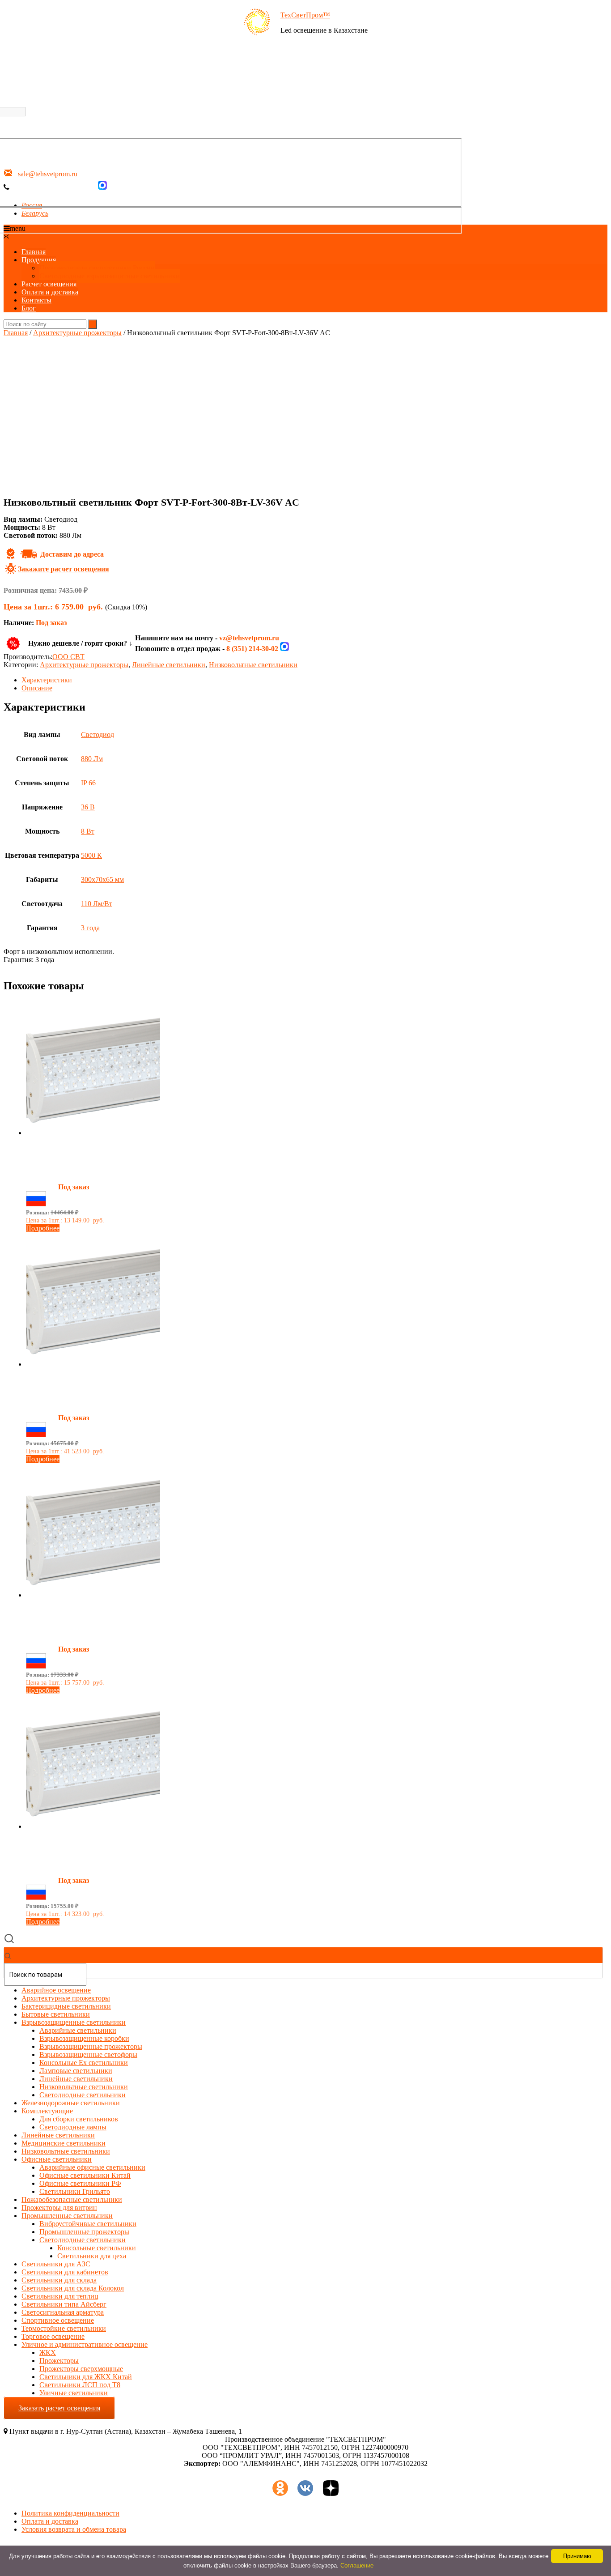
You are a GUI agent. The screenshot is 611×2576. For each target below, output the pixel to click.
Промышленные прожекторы (84, 2232)
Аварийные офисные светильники (92, 2167)
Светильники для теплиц (60, 2296)
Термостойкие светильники (64, 2328)
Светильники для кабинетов (65, 2272)
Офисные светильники (57, 2159)
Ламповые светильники (76, 2071)
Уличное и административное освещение (85, 2344)
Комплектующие (47, 2111)
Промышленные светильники (67, 2216)
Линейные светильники (169, 665)
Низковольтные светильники (253, 665)
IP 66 (88, 783)
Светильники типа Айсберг (64, 2304)
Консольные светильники (97, 2248)
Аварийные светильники (78, 2030)
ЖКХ (48, 2352)
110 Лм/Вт (97, 904)
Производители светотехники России (97, 268)
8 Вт (88, 831)
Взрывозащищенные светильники (74, 2022)
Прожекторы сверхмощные (81, 2369)
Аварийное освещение (56, 1990)
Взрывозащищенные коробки (84, 2038)
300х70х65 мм (102, 879)
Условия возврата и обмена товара (74, 2529)
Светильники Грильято (75, 2191)
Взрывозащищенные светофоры (88, 2054)
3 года (90, 928)
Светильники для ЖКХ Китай (86, 2377)
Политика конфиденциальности (70, 2513)
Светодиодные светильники (83, 2095)
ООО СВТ (68, 657)
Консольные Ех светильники (84, 2063)
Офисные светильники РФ (80, 2183)
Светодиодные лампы (73, 2127)
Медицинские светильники (64, 2143)
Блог (29, 308)
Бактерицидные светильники (66, 2006)
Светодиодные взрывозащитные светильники (110, 276)
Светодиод (98, 734)
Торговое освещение (53, 2336)
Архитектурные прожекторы (77, 333)
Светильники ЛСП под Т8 (80, 2385)
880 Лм (92, 759)
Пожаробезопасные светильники (72, 2199)
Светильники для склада (59, 2280)
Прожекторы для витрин (59, 2208)
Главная (34, 252)
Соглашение (357, 2565)
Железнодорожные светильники (71, 2103)
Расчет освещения (49, 284)
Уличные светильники (74, 2393)
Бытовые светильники (56, 2014)
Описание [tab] (37, 688)
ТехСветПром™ (305, 15)
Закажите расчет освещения (64, 569)
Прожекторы (59, 2361)
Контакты (36, 300)
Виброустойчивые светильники (88, 2224)
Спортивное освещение (58, 2320)
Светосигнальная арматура (63, 2312)
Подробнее (43, 1228)
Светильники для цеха (92, 2256)
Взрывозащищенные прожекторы (91, 2046)
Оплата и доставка (50, 292)
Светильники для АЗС (56, 2264)
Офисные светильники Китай (85, 2175)
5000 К (91, 855)
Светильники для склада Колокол (73, 2288)
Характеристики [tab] (47, 680)
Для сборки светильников (79, 2119)
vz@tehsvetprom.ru (249, 638)
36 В (88, 807)
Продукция (39, 260)
